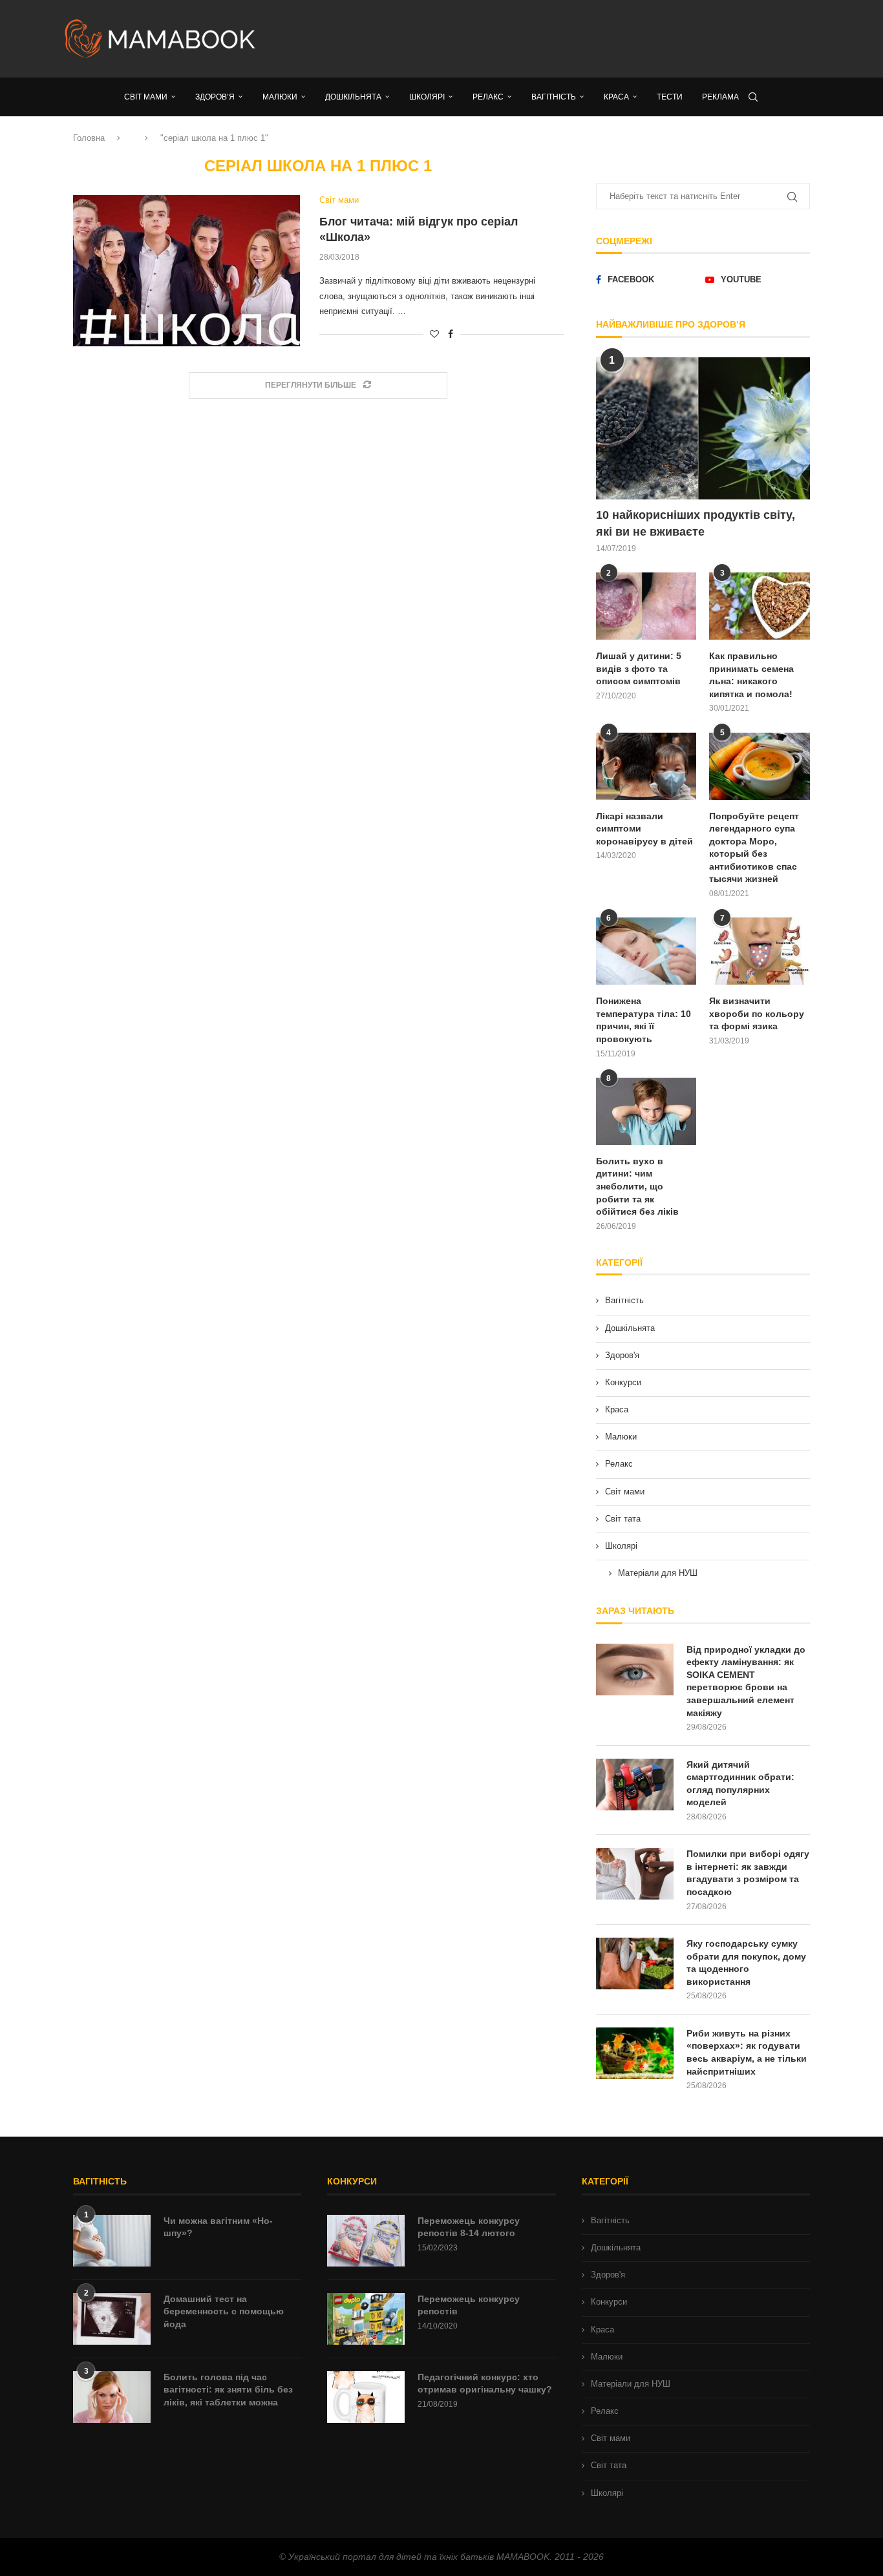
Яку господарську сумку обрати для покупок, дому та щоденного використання (746, 1963)
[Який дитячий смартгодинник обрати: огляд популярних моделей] (635, 1785)
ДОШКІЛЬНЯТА (353, 97)
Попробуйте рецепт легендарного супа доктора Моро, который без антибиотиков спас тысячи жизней (754, 848)
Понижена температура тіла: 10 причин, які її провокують (644, 1020)
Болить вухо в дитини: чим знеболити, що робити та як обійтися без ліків (637, 1186)
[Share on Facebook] (451, 334)
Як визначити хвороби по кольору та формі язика (757, 1013)
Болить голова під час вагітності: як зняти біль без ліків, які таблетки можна (228, 2390)
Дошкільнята (630, 1328)
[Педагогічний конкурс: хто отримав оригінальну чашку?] (366, 2397)
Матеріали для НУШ (658, 1573)
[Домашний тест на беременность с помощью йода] (112, 2319)
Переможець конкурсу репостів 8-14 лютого (469, 2227)
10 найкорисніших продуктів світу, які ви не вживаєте (696, 523)
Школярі (621, 1546)
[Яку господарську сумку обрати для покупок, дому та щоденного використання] (635, 1963)
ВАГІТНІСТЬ (554, 97)
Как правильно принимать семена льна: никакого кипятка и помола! (751, 675)
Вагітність (624, 1300)
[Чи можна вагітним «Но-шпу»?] (112, 2241)
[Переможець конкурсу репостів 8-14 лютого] (366, 2241)
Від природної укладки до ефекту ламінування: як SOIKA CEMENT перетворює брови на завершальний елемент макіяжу (746, 1681)
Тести (670, 97)
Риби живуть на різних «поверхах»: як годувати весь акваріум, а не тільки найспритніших (747, 2052)
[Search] (753, 97)
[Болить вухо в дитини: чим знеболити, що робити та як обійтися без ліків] (646, 1111)
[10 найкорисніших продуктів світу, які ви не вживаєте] (703, 429)
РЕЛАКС (488, 97)
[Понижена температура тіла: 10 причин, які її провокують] (646, 951)
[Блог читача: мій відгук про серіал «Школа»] (186, 271)
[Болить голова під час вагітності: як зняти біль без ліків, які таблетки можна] (112, 2397)
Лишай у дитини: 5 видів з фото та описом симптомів (639, 668)
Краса (617, 1409)
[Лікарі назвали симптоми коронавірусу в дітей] (646, 766)
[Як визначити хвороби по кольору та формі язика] (760, 951)
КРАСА (616, 97)
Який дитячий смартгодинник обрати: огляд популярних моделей (740, 1784)
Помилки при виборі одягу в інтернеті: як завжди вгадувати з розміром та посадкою (748, 1873)
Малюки (621, 1437)
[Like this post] (434, 334)
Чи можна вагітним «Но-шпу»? (218, 2227)
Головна (89, 138)
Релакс (619, 1464)
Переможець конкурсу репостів (469, 2305)
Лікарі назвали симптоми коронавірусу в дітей (644, 829)
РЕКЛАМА (720, 97)
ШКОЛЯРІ (427, 97)
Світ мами (625, 1492)
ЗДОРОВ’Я (215, 97)
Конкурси (623, 1382)
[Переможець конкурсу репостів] (366, 2319)
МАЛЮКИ (280, 97)
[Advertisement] (571, 39)
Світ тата (623, 1519)
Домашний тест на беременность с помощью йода (224, 2311)
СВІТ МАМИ (146, 97)
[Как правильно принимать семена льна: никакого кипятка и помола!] (760, 606)
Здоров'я (622, 1355)
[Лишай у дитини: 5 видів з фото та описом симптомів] (646, 606)
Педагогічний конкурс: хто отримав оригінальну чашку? (485, 2383)
